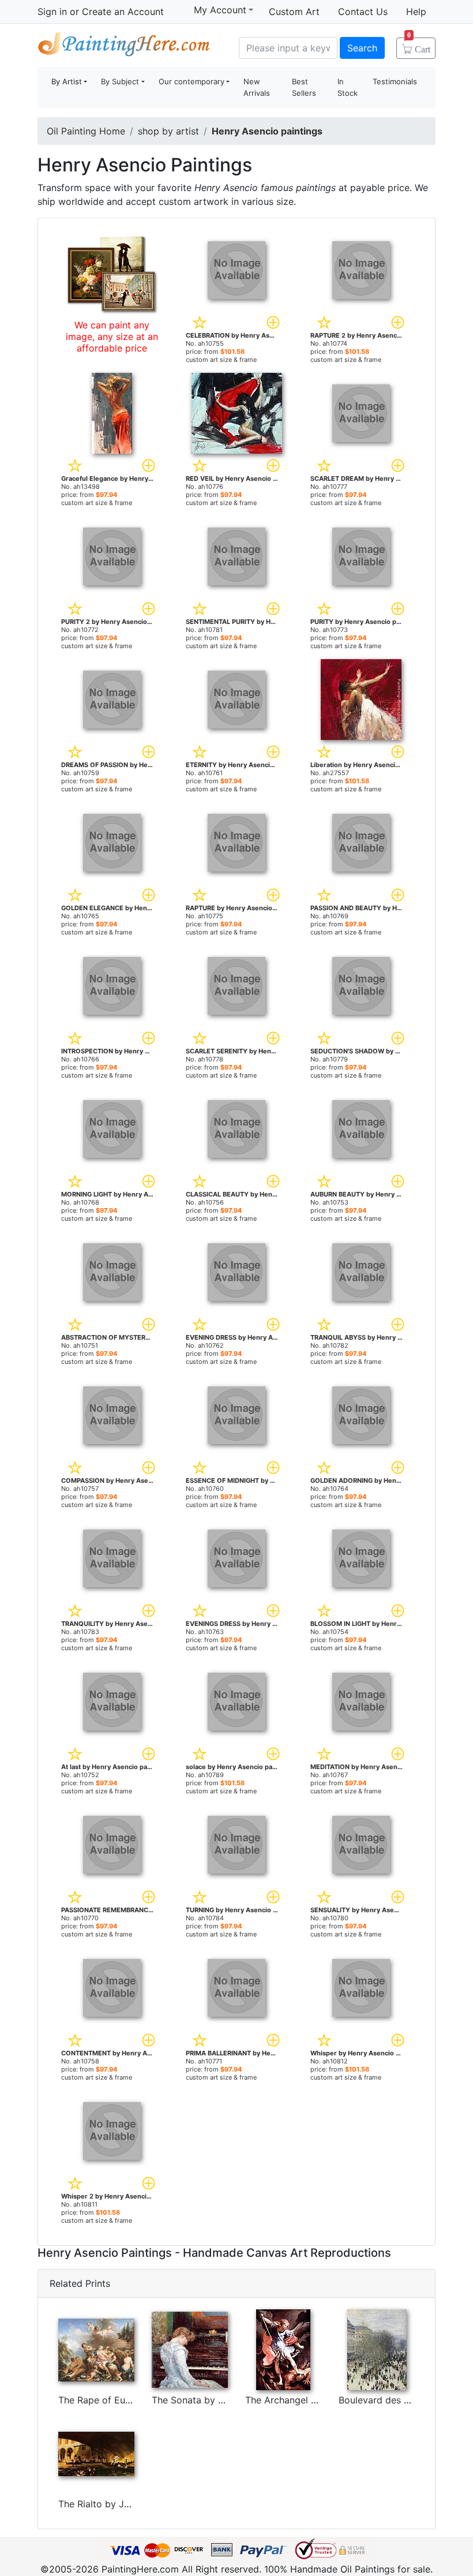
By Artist (67, 81)
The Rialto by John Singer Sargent (133, 2504)
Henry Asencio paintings (267, 131)
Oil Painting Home (86, 131)
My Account (220, 10)
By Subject (120, 81)
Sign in (52, 12)
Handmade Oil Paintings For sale (124, 46)
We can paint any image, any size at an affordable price (112, 337)
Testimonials (395, 81)
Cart (419, 46)
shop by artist (168, 131)
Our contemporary (192, 81)
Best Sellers (304, 87)
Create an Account (123, 12)
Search (362, 48)
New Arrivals (257, 87)
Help (416, 12)
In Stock (348, 87)
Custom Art (294, 12)
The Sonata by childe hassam (216, 2400)
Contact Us (363, 12)
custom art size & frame (221, 360)
